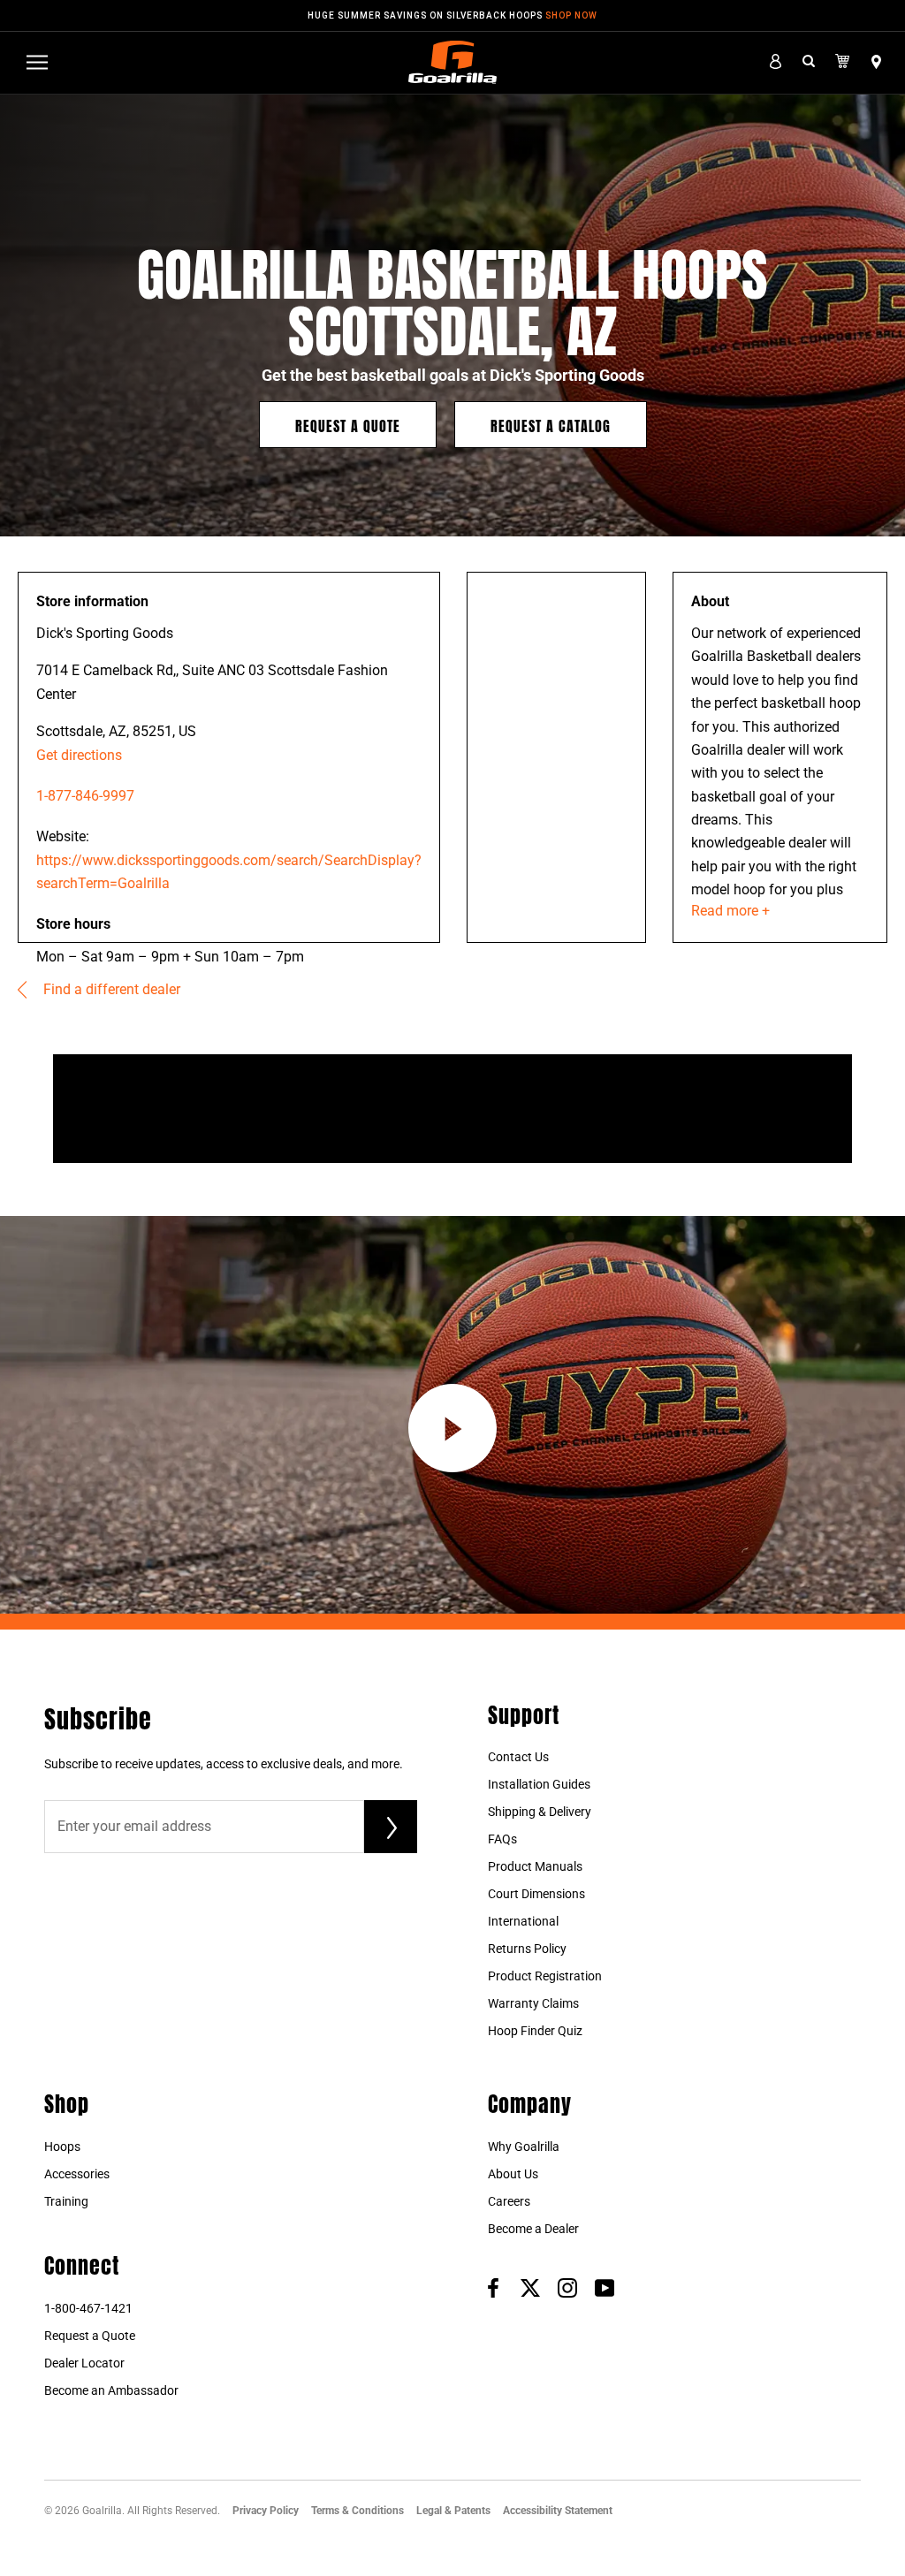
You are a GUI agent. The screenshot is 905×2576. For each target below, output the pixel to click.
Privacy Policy (266, 2511)
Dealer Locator (84, 2363)
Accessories (77, 2174)
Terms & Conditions (357, 2511)
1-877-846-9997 (85, 796)
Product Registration (545, 1976)
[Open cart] (843, 62)
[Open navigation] (37, 62)
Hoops (62, 2147)
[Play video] (452, 1428)
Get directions (79, 755)
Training (66, 2201)
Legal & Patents (453, 2511)
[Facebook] (493, 2287)
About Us (513, 2174)
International (523, 1921)
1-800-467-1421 (88, 2308)
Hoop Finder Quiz (535, 2031)
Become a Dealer (533, 2229)
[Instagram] (567, 2287)
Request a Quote (348, 425)
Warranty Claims (533, 2003)
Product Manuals (535, 1866)
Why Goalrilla (524, 2147)
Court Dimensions (536, 1894)
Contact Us (518, 1757)
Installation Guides (539, 1784)
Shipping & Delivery (540, 1812)
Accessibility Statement (558, 2511)
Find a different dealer (110, 989)
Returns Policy (527, 1949)
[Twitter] (530, 2287)
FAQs (502, 1839)
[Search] (809, 62)
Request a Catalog (551, 425)
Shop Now (571, 15)
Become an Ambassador (111, 2390)
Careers (509, 2201)
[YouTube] (605, 2287)
